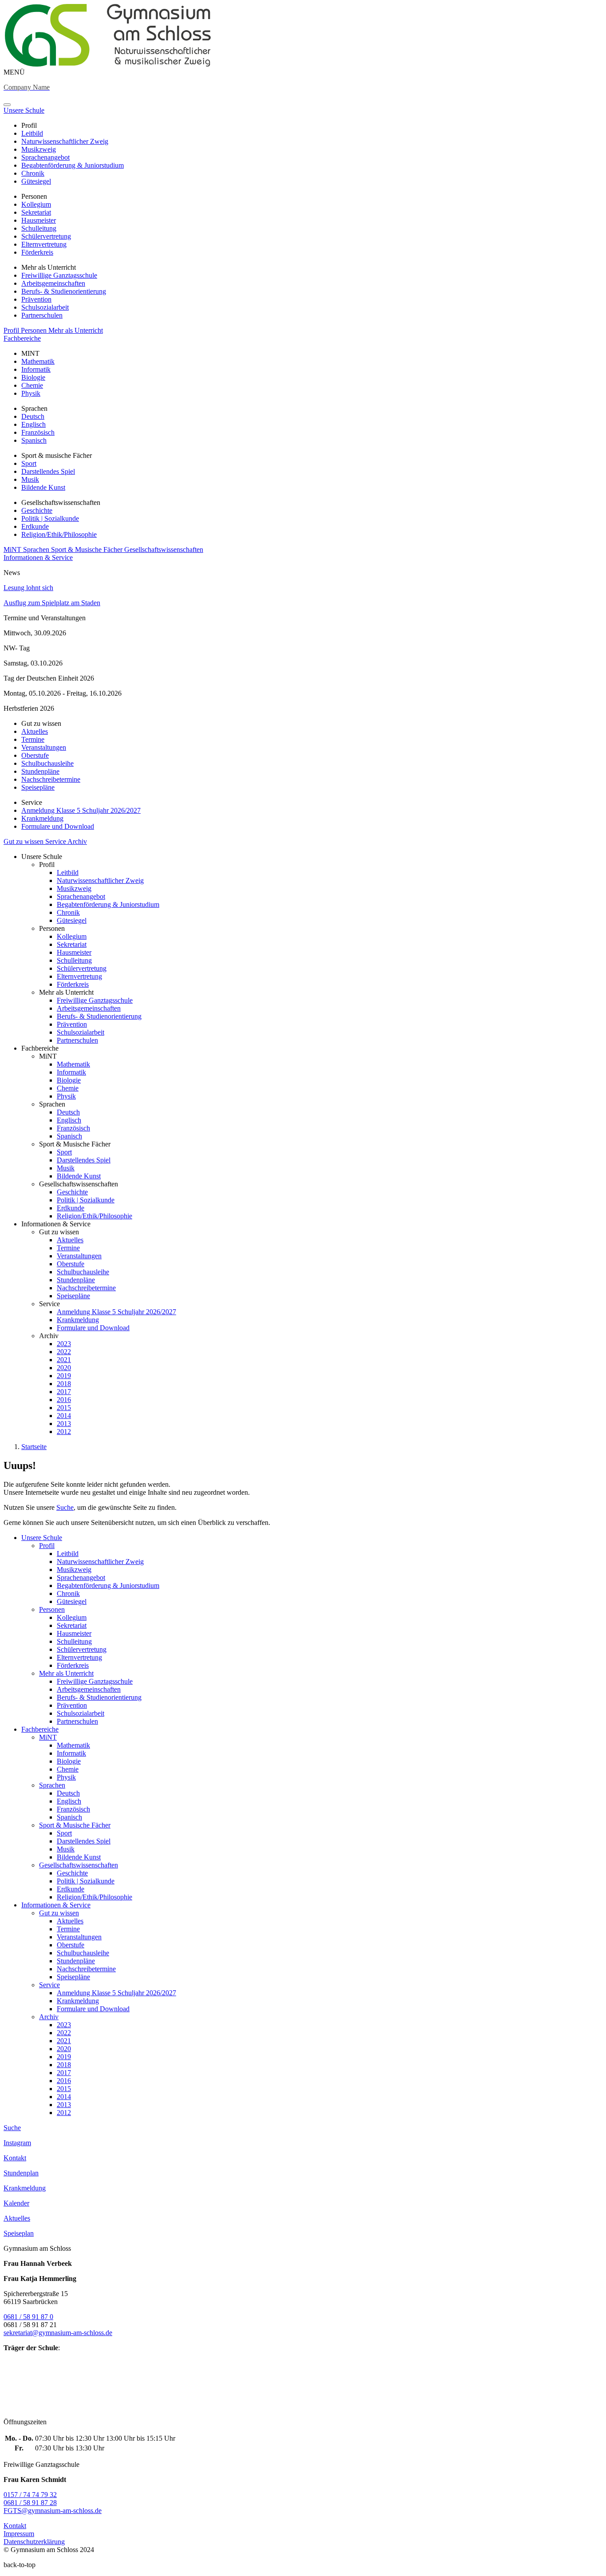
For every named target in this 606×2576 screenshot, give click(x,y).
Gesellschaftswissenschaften (164, 549)
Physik (31, 393)
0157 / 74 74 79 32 (30, 2495)
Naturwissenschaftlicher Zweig (65, 141)
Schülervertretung (46, 236)
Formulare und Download (58, 826)
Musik (30, 479)
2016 (64, 1400)
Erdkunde (35, 526)
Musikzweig (39, 149)
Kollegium (36, 204)
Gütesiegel (36, 181)
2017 (64, 1392)
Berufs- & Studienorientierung (64, 291)
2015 (64, 1408)
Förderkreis (37, 252)
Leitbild (32, 133)
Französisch (38, 432)
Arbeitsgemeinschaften (53, 283)
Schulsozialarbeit (45, 307)
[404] (108, 64)
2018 (64, 1384)
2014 (64, 1416)
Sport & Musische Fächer (88, 549)
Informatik (36, 369)
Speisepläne (38, 787)
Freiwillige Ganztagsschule (59, 275)
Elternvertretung (44, 244)
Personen (35, 330)
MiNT (13, 549)
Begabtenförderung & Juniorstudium (73, 165)
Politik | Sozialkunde (50, 518)
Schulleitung (39, 228)
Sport (29, 463)
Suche (65, 1507)
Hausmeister (39, 220)
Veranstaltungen (44, 747)
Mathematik (38, 361)
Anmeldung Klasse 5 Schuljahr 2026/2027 (81, 810)
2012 (64, 1432)
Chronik (33, 173)
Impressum (19, 2534)
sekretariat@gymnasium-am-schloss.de (58, 2333)
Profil (12, 330)
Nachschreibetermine (51, 779)
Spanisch (34, 440)
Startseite (34, 1447)
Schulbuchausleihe (47, 763)
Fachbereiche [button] (22, 338)
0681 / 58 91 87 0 (28, 2317)
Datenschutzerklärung (34, 2542)
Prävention (36, 299)
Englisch (33, 424)
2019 (64, 1376)
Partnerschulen (42, 315)
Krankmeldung (42, 818)
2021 (64, 1360)
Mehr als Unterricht (76, 330)
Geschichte (37, 510)
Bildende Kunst (43, 487)
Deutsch (33, 416)
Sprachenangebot (45, 157)
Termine (33, 739)
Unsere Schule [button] (24, 110)
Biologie (33, 377)
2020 (64, 1368)
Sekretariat (36, 212)
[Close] (7, 105)
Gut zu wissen (24, 841)
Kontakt (15, 2526)
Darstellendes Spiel (48, 471)
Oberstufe (35, 755)
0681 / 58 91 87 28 (30, 2503)
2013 (64, 1424)
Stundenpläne (40, 771)
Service (56, 841)
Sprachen (37, 549)
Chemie (32, 385)
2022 (64, 1352)
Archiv (77, 841)
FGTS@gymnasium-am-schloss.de (53, 2511)
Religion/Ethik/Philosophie (59, 534)
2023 (64, 1344)
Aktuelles (35, 731)
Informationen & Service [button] (38, 557)
